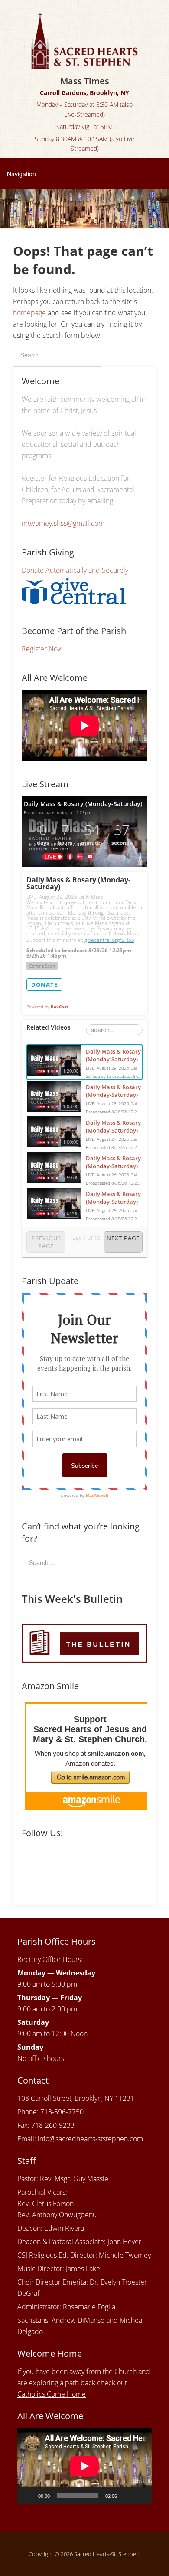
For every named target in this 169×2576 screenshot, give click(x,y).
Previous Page (46, 1242)
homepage (29, 313)
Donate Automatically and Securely (75, 570)
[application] (84, 2466)
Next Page (123, 1238)
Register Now (42, 649)
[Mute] (127, 2496)
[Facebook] (30, 1862)
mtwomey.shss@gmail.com (63, 523)
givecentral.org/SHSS (109, 940)
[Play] (29, 2496)
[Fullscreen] (140, 2496)
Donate (44, 984)
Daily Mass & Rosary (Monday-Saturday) (113, 1055)
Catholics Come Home (52, 2394)
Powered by (47, 1007)
